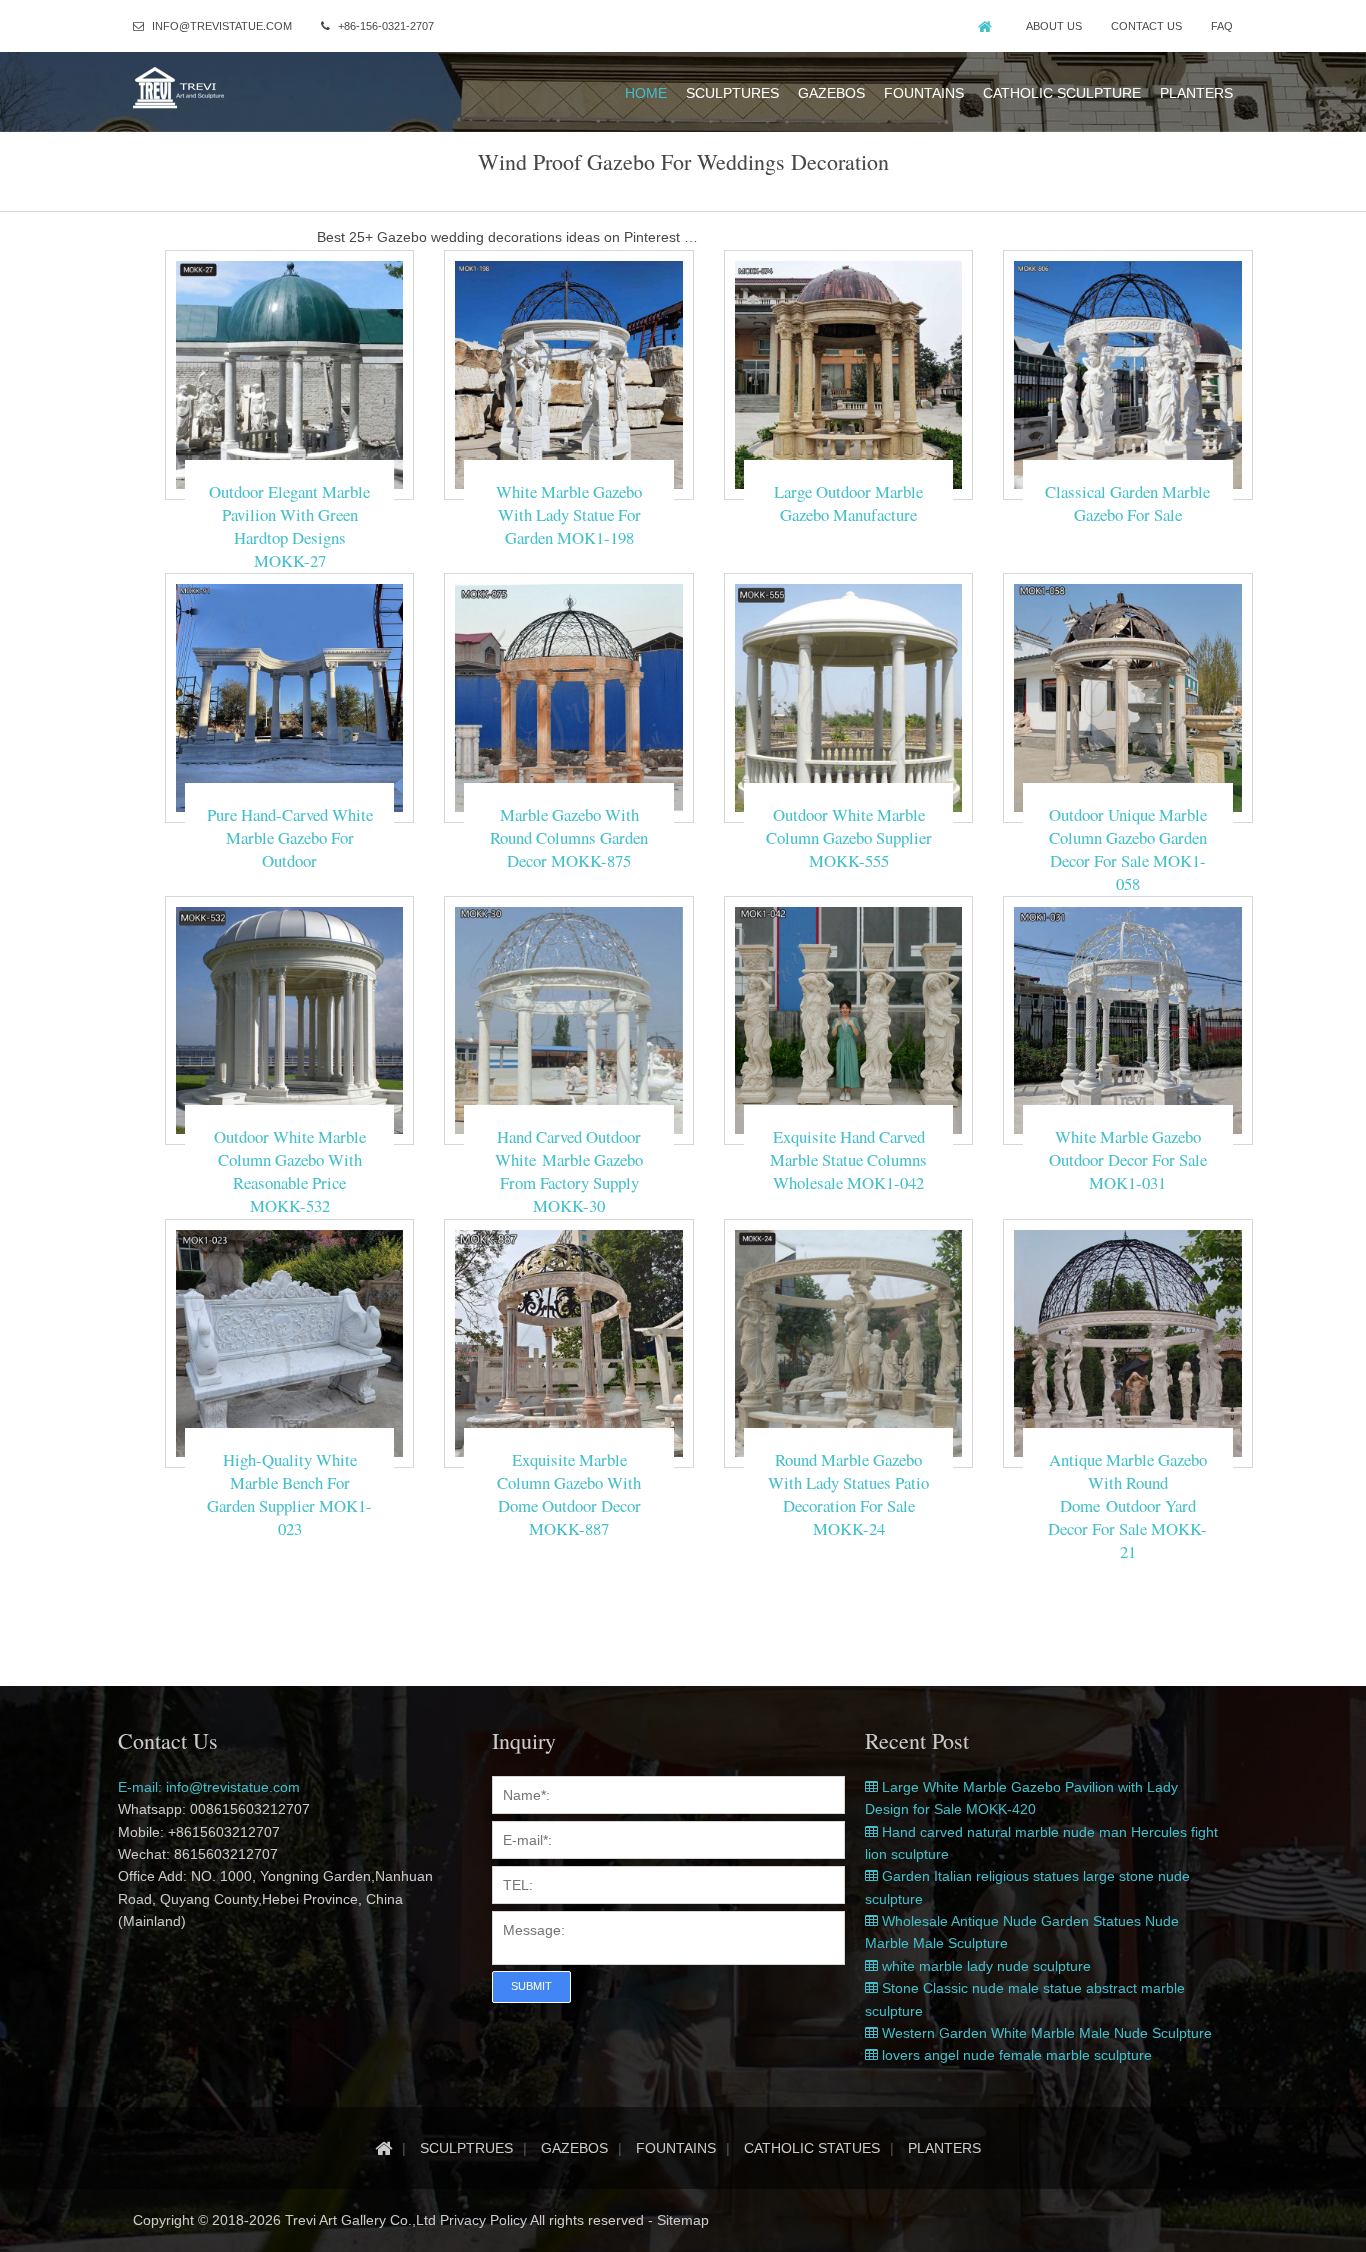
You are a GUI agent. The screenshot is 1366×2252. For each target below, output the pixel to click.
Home (646, 93)
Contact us (1146, 26)
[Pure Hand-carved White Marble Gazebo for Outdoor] (289, 697)
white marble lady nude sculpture (984, 1966)
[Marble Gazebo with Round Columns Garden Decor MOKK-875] (568, 697)
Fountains (924, 93)
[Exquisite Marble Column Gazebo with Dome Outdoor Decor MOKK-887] (568, 1342)
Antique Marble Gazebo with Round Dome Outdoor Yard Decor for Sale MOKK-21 (1127, 1505)
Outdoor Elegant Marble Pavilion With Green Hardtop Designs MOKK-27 (289, 526)
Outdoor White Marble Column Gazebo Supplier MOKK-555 (849, 837)
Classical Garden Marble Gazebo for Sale (1127, 503)
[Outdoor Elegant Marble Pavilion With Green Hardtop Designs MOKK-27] (289, 374)
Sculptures (732, 93)
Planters (1196, 93)
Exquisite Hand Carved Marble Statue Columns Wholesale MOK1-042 (848, 1159)
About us (1054, 26)
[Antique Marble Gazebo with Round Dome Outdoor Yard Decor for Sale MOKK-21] (1127, 1342)
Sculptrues (466, 2148)
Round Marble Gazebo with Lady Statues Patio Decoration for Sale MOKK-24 (848, 1494)
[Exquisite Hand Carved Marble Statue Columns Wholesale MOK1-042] (848, 1019)
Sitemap (683, 2220)
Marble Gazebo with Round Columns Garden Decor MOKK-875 (569, 837)
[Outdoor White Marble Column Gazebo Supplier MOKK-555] (848, 697)
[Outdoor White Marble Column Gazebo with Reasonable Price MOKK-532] (289, 1019)
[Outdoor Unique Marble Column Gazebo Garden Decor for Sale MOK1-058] (1127, 697)
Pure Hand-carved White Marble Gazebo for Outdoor (290, 837)
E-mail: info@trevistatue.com (209, 1787)
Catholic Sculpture (1062, 93)
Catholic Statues (812, 2148)
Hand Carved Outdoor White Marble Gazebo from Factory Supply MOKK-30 (569, 1171)
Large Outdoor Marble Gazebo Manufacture (848, 503)
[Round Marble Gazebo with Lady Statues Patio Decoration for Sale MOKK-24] (848, 1342)
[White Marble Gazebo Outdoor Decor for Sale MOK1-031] (1127, 1019)
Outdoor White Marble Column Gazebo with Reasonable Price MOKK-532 (290, 1171)
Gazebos (831, 93)
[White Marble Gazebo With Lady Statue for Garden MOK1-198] (568, 374)
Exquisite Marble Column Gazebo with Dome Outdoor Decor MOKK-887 (569, 1494)
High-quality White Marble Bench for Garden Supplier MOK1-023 (289, 1494)
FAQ (1222, 26)
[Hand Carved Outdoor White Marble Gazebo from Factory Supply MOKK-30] (568, 1019)
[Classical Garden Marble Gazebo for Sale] (1127, 374)
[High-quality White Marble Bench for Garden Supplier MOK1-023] (289, 1342)
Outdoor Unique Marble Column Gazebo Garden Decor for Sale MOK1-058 (1128, 849)
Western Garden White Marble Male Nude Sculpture (1045, 2033)
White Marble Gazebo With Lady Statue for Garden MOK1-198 (569, 514)
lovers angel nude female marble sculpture (1015, 2055)
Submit (531, 1986)
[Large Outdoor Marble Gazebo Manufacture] (848, 374)
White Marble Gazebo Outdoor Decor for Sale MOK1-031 (1128, 1159)
